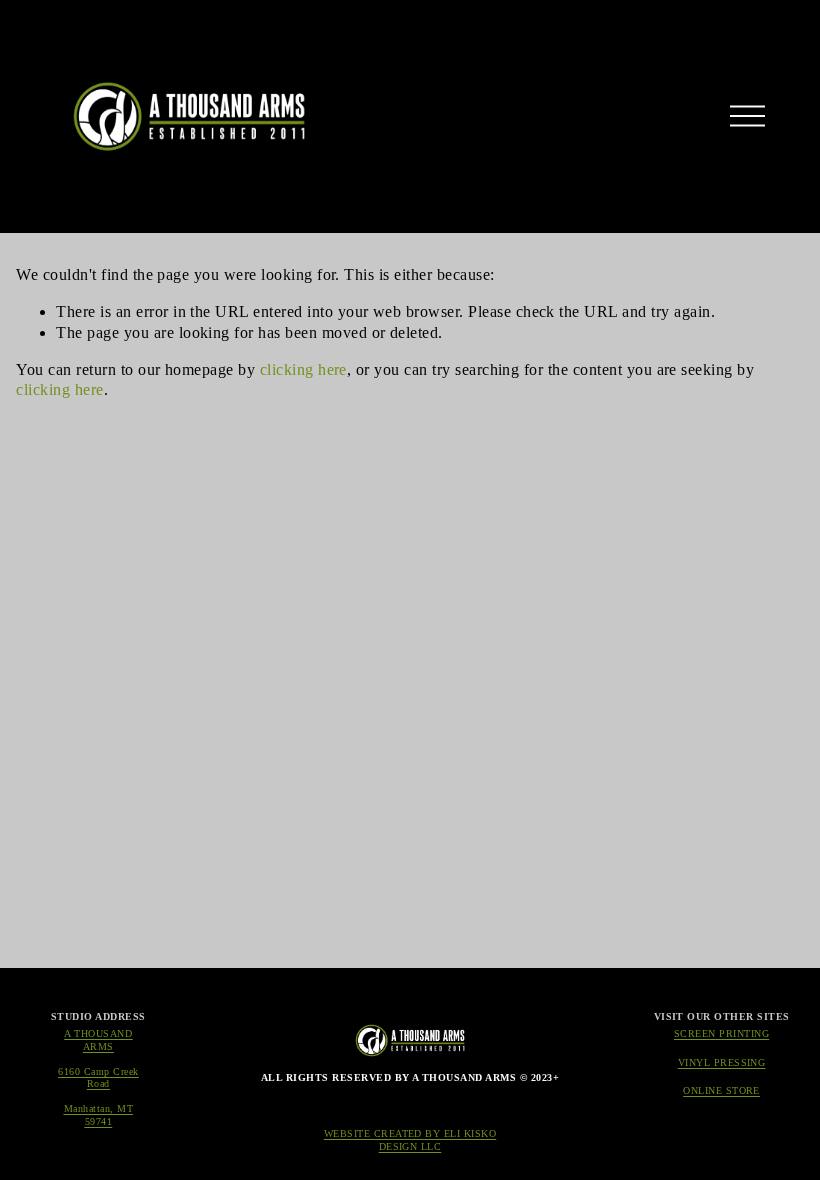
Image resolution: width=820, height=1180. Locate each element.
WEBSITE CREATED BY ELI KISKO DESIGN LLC (410, 1139)
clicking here (303, 369)
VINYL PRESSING (722, 1062)
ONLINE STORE (721, 1090)
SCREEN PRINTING (721, 1033)
